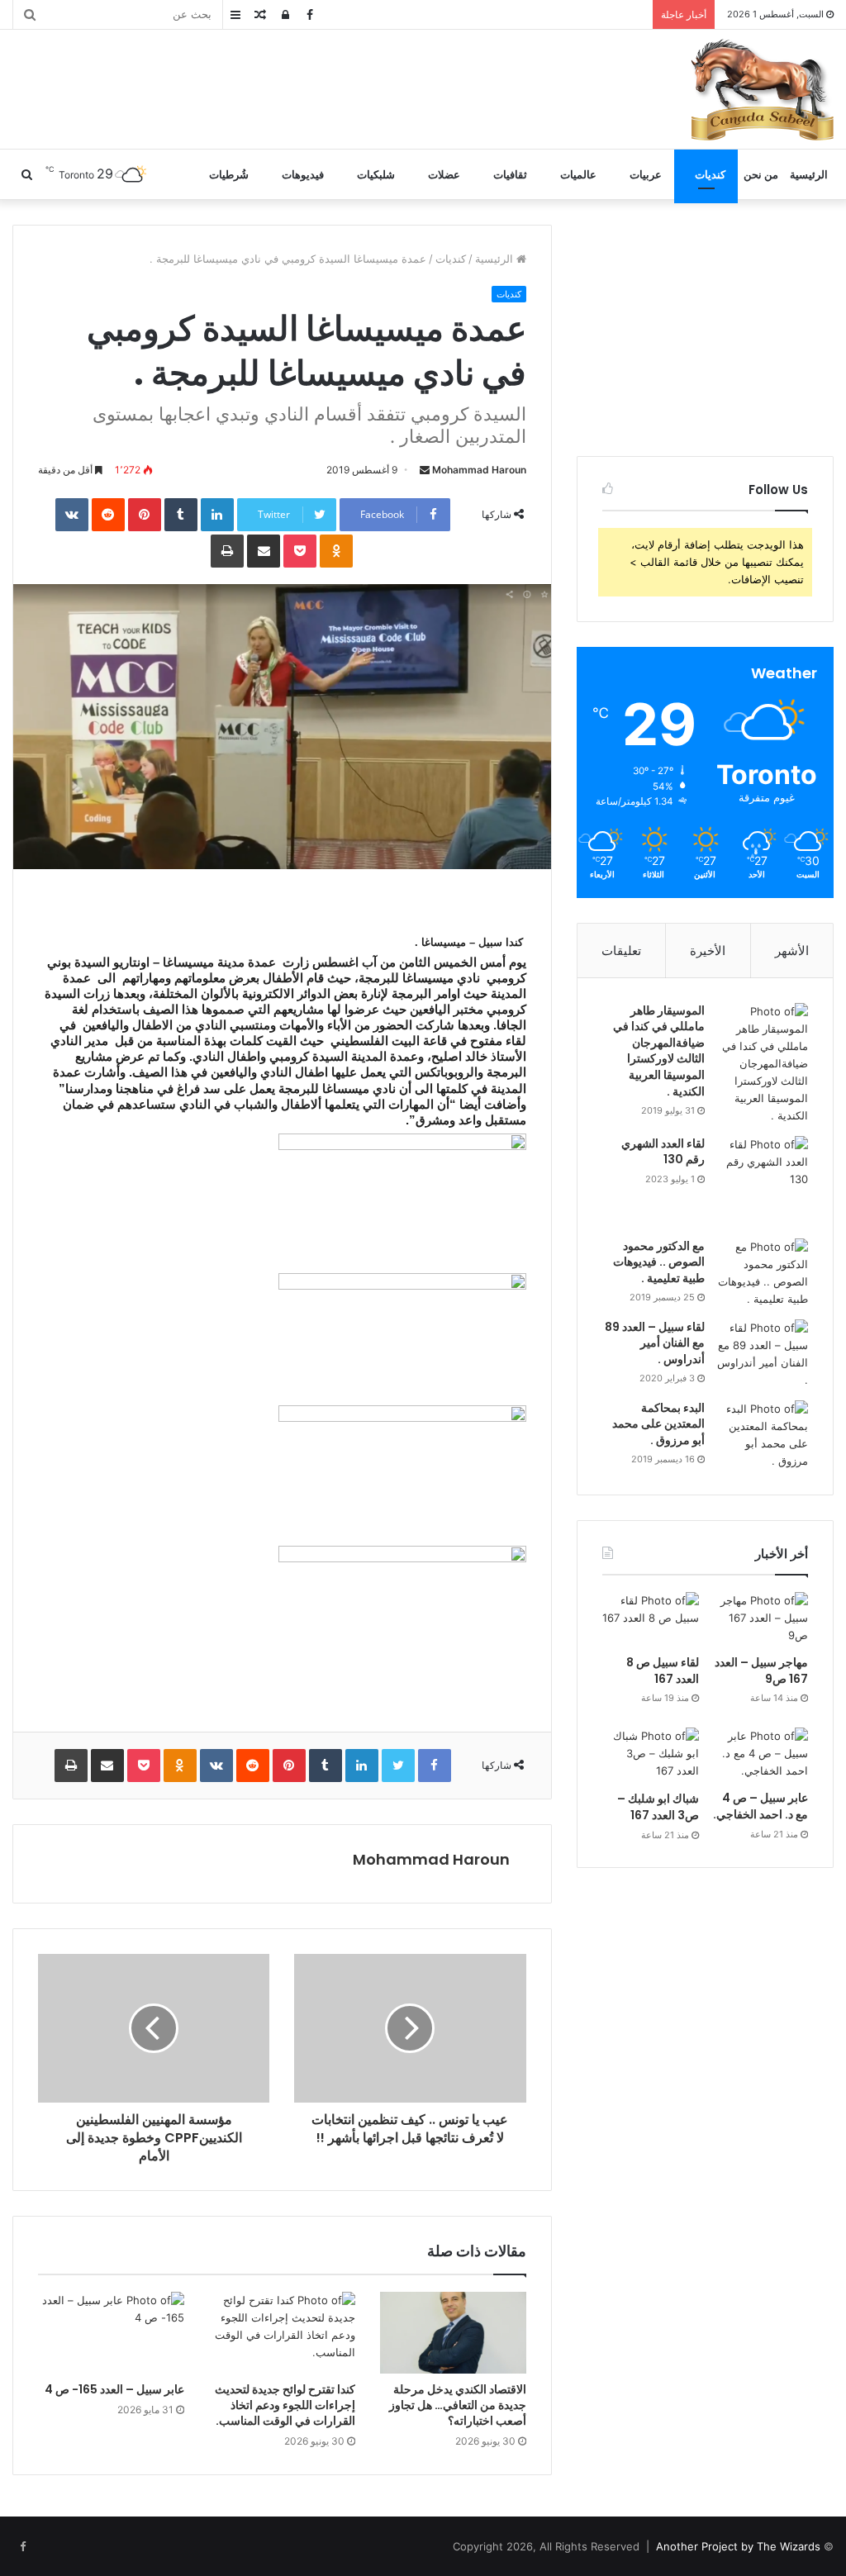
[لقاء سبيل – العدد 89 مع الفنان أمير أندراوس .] (763, 1354)
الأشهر (792, 951)
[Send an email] (425, 470)
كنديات (710, 174)
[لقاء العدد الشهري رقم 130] (763, 1181)
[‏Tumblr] (181, 515)
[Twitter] (398, 1766)
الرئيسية (809, 174)
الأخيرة (708, 951)
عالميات (578, 174)
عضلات (444, 174)
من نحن (761, 174)
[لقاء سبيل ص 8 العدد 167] (651, 1619)
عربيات (646, 174)
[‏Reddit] (108, 515)
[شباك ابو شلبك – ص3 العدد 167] (651, 1755)
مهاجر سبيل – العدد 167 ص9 (761, 1671)
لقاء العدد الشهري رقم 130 (663, 1152)
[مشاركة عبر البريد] (264, 551)
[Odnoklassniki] (336, 551)
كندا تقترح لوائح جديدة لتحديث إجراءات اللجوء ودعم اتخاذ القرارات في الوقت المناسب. (285, 2405)
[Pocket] (300, 551)
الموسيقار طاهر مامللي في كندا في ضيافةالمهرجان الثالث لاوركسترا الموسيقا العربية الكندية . (659, 1051)
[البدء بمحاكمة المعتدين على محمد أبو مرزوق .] (763, 1435)
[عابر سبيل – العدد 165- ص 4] (111, 2333)
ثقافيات (510, 174)
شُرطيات (229, 174)
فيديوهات (303, 174)
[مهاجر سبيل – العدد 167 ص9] (760, 1619)
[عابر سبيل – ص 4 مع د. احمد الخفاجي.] (760, 1755)
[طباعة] (227, 551)
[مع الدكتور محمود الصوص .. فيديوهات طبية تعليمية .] (763, 1273)
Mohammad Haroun (479, 470)
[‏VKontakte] (72, 515)
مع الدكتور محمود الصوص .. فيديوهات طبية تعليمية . (659, 1262)
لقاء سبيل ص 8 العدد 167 (663, 1671)
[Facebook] (435, 1766)
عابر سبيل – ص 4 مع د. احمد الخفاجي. (760, 1806)
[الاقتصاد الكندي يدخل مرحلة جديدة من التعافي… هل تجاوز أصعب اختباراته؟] (453, 2333)
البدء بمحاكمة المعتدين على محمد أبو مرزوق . (658, 1424)
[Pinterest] (145, 515)
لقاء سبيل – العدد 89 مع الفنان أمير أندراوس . (655, 1343)
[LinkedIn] (217, 515)
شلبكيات (376, 174)
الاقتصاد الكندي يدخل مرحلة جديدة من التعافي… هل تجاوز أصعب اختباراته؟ (458, 2405)
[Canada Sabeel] (762, 89)
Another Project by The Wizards (738, 2546)
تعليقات (621, 951)
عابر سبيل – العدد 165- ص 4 (114, 2389)
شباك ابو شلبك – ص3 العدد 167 (658, 1807)
